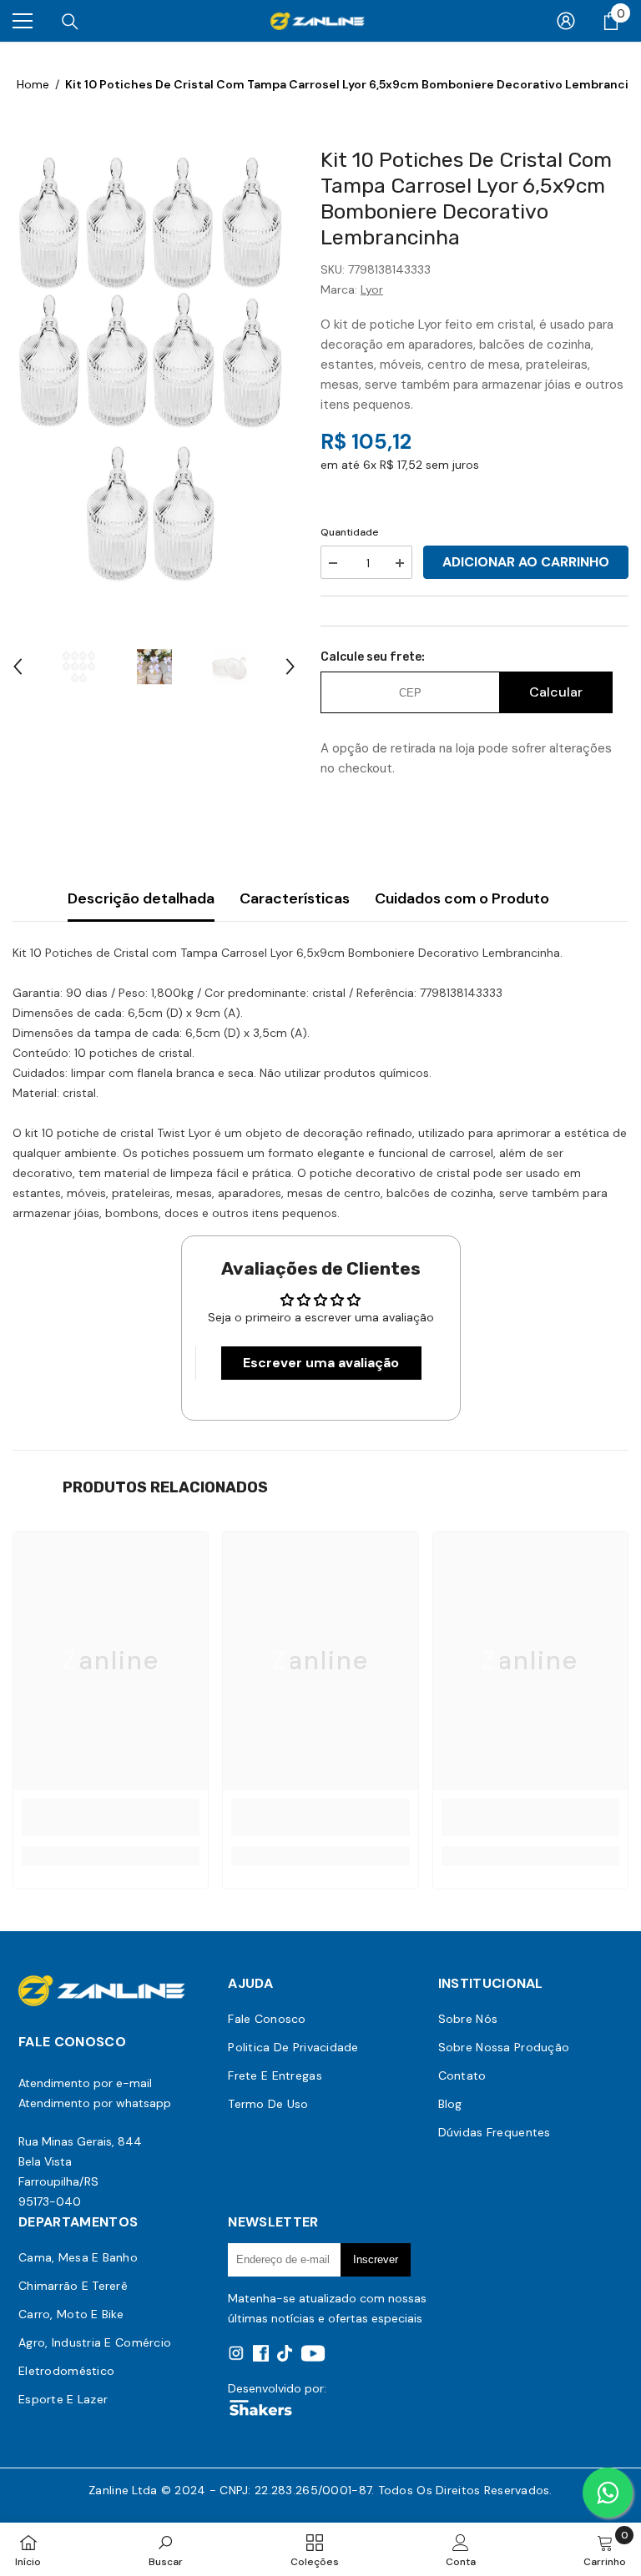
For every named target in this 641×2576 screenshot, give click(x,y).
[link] (111, 1817)
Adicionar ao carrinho (526, 562)
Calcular (556, 692)
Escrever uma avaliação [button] (321, 1363)
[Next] (290, 667)
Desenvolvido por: (277, 2388)
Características (295, 898)
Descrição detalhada (141, 898)
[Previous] (18, 667)
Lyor (372, 289)
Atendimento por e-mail (85, 2083)
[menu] (23, 21)
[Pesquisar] (70, 22)
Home (33, 84)
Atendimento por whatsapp (95, 2103)
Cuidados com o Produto (462, 898)
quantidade (350, 532)
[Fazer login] (566, 21)
